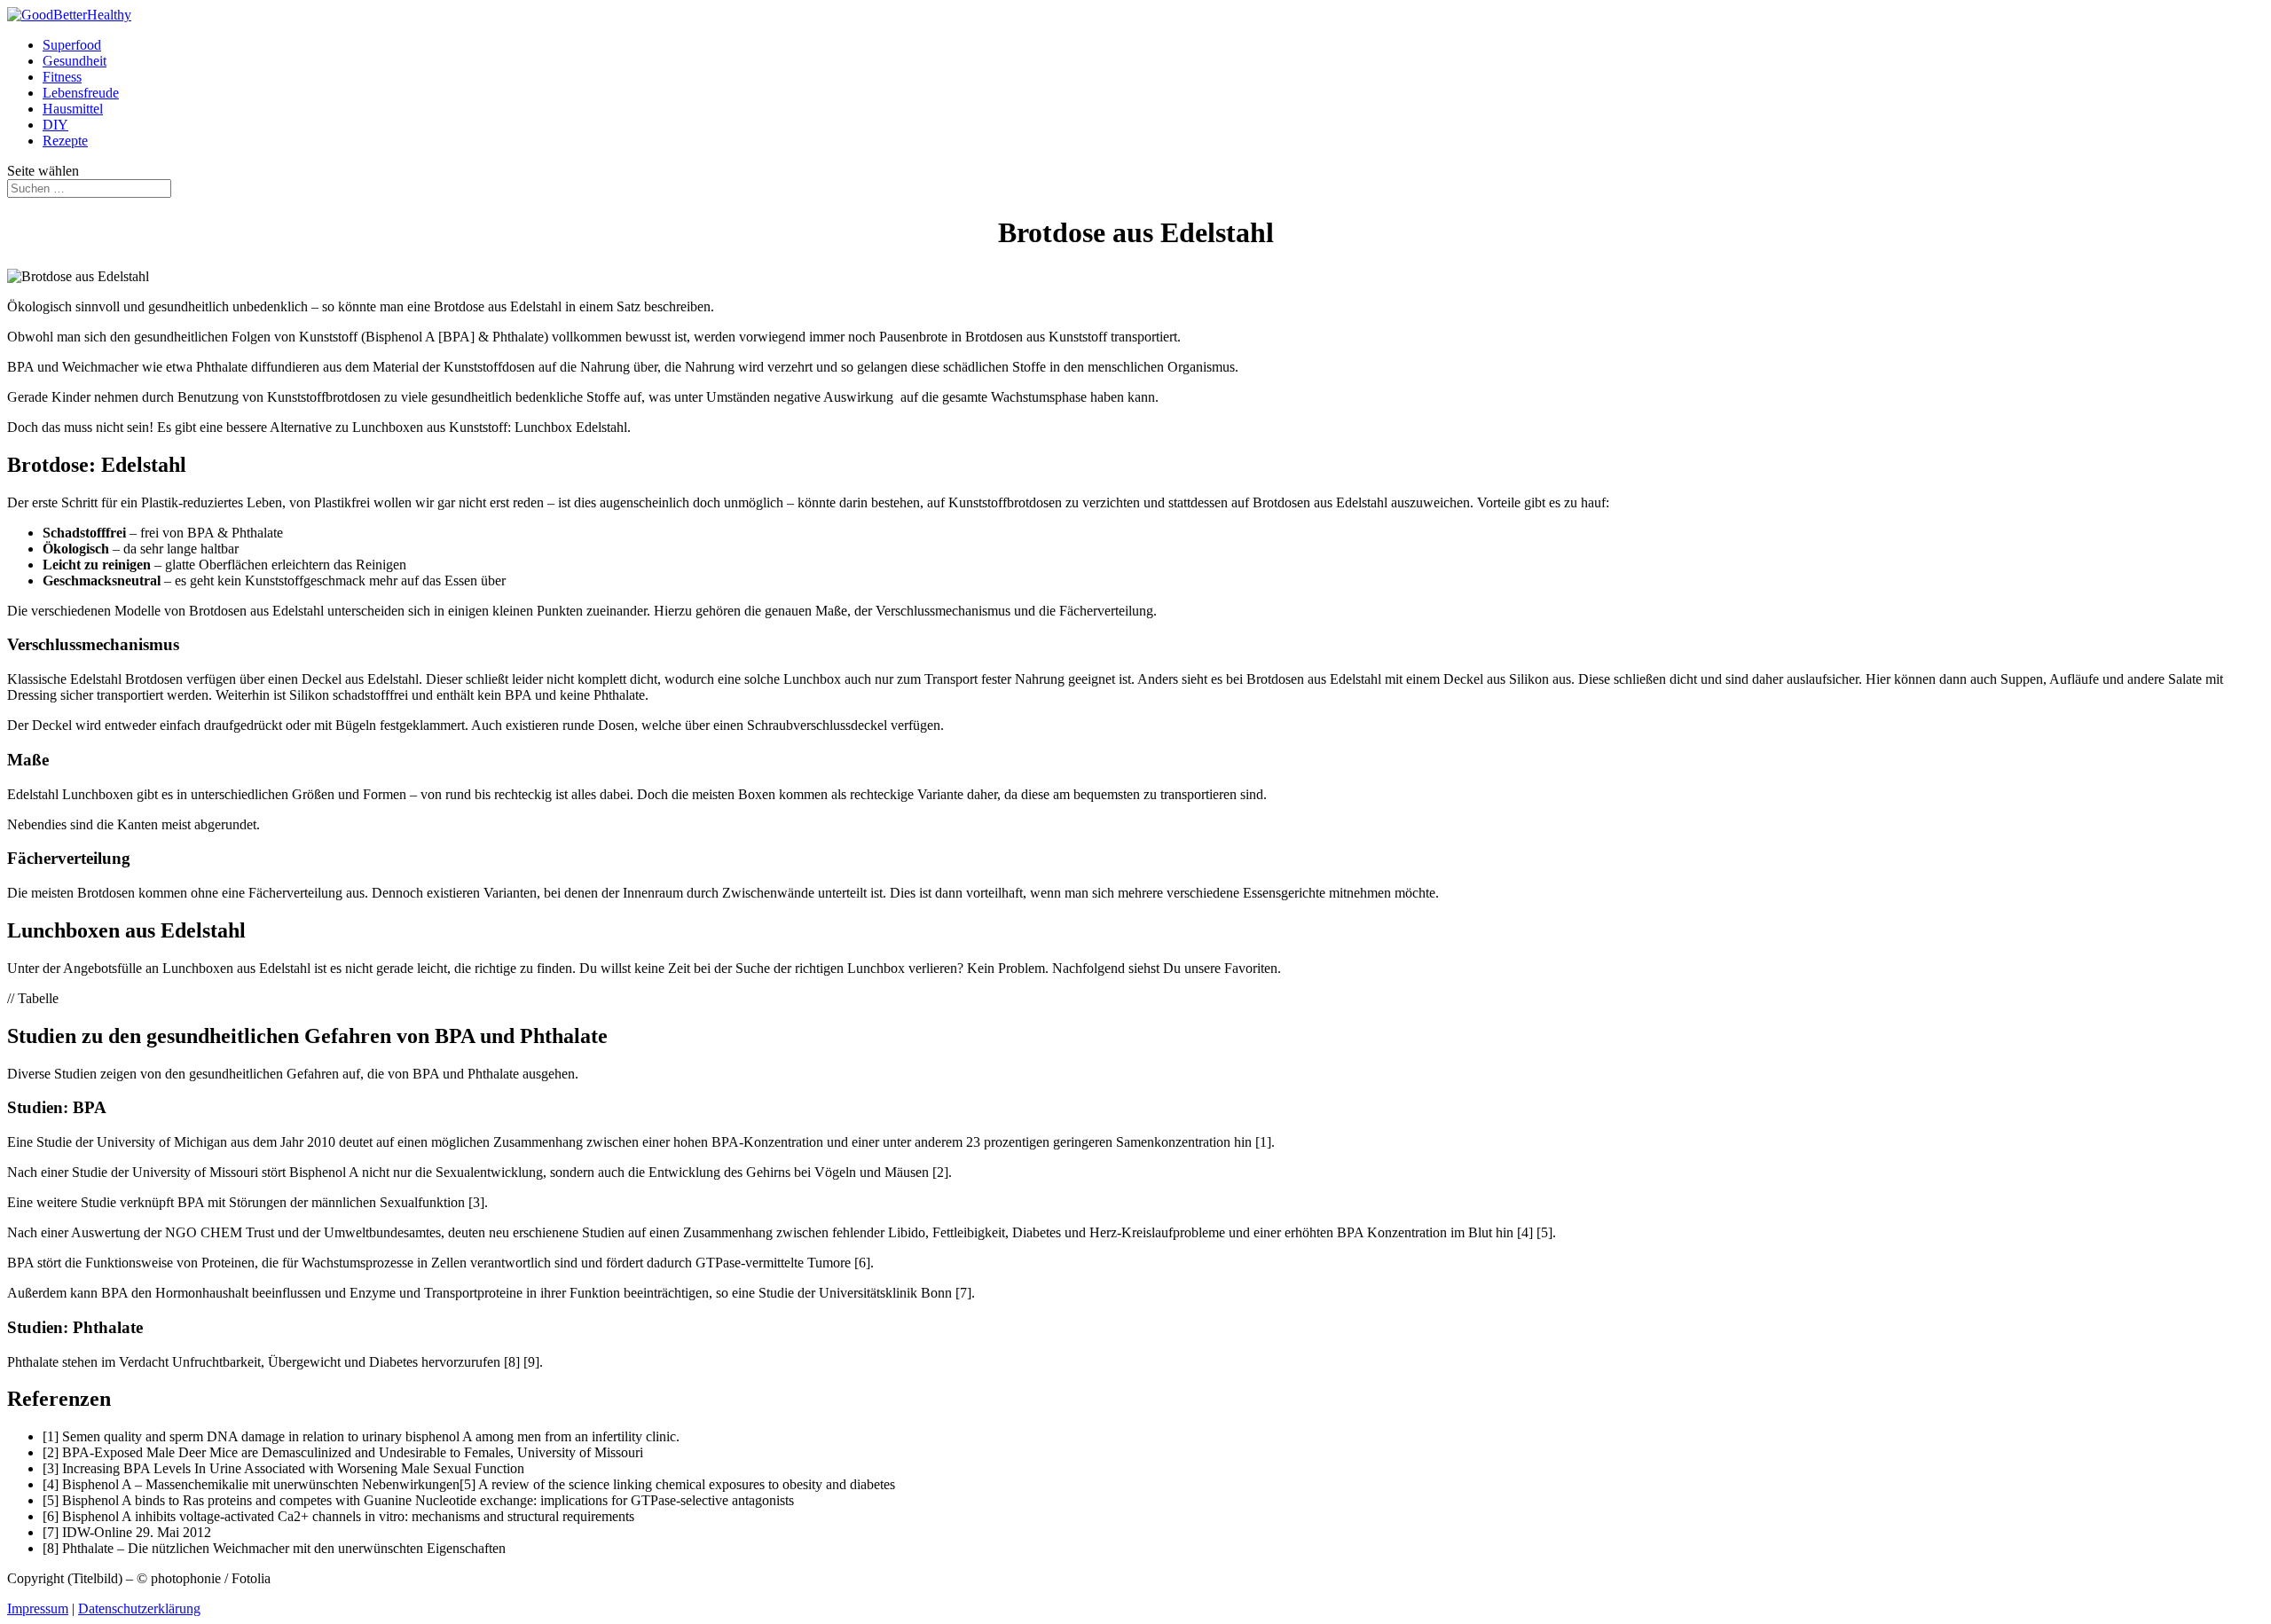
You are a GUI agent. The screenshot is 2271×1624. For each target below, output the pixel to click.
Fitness (62, 77)
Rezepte (65, 141)
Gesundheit (75, 61)
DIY (55, 125)
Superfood (72, 45)
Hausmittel (73, 109)
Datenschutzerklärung (139, 1608)
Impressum (38, 1608)
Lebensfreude (81, 93)
